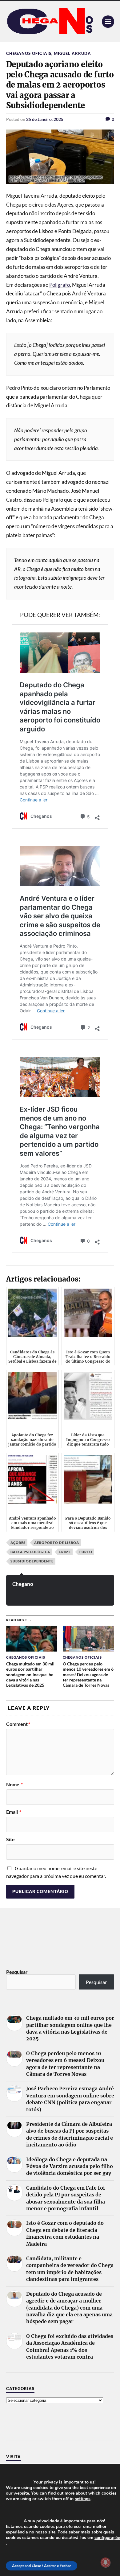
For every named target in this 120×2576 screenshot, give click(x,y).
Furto (86, 1552)
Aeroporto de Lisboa (57, 1543)
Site (10, 1839)
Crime (65, 1552)
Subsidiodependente (32, 1561)
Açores (18, 1543)
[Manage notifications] (106, 2562)
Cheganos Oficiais (29, 53)
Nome (14, 1784)
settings (83, 2499)
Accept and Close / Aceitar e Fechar (42, 2566)
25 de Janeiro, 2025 (45, 119)
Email (14, 1812)
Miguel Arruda (72, 53)
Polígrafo (60, 285)
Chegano (23, 1584)
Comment (18, 1724)
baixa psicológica (30, 1552)
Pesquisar (17, 1972)
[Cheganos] (60, 22)
